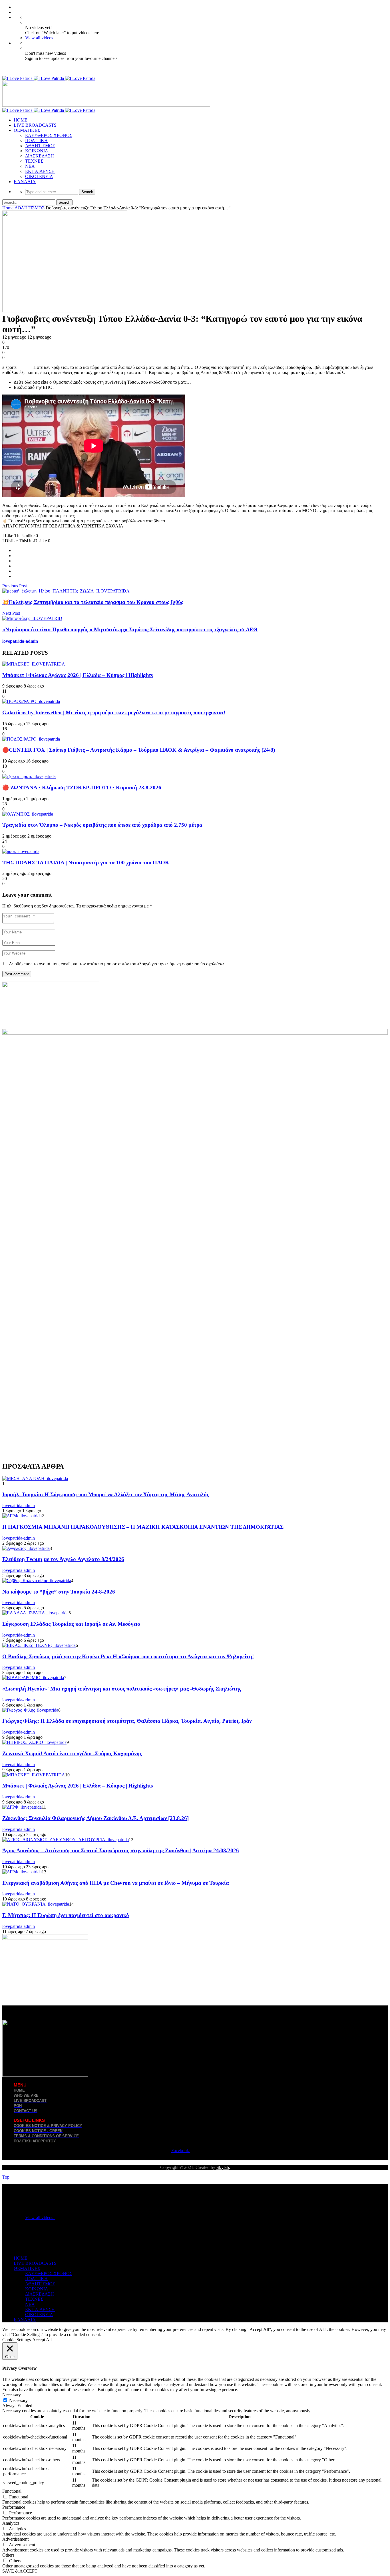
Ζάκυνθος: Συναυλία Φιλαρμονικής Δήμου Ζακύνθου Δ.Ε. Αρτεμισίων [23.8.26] (96, 1818)
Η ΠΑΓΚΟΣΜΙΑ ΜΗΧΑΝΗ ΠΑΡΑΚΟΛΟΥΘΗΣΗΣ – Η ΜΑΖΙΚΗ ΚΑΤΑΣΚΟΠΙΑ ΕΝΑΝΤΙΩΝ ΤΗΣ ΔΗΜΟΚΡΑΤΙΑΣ (143, 1527)
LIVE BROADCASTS (35, 125)
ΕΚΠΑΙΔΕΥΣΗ (40, 171)
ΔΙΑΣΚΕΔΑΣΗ (40, 156)
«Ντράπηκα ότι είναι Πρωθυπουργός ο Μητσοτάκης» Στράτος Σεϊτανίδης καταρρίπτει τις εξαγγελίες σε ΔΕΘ (130, 629)
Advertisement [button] (15, 2539)
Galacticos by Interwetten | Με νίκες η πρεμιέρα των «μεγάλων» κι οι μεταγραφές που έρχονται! (114, 712)
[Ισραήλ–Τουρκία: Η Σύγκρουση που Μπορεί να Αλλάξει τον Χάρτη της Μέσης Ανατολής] (35, 1478)
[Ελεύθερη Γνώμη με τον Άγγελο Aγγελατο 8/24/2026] (26, 1548)
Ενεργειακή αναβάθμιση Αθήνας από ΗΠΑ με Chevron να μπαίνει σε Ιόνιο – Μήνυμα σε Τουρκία (116, 1883)
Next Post (11, 613)
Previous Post (15, 586)
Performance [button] (14, 2507)
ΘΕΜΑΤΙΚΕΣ (27, 130)
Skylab (223, 2167)
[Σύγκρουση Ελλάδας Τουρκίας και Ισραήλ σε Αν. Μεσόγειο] (35, 1613)
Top (6, 2177)
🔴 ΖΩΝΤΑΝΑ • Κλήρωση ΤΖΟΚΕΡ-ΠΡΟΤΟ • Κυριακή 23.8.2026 (82, 787)
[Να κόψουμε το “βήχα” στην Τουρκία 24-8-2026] (37, 1581)
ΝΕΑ (30, 166)
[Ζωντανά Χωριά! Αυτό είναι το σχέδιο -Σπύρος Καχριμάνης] (34, 1742)
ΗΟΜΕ (21, 120)
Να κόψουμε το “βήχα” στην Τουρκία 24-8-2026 (59, 1592)
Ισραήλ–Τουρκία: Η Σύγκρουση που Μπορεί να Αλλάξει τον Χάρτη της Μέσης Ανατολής (106, 1494)
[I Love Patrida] (49, 78)
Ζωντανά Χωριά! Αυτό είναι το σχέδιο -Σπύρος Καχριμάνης (72, 1753)
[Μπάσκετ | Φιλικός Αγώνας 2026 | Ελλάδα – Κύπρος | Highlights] (34, 664)
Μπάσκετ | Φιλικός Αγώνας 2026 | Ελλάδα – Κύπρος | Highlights (78, 675)
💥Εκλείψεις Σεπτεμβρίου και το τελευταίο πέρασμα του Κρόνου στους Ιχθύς (93, 602)
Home (8, 208)
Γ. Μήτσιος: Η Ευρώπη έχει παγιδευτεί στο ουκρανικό (66, 1915)
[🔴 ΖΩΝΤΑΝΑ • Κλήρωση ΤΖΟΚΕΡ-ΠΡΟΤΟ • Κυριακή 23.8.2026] (29, 776)
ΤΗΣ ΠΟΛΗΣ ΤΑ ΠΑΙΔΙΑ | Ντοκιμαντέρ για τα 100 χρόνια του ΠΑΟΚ (86, 863)
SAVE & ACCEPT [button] (20, 2571)
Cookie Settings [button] (17, 2340)
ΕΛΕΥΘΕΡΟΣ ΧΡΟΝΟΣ (49, 135)
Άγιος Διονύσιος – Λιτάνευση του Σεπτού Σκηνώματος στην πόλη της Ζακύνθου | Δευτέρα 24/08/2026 (121, 1850)
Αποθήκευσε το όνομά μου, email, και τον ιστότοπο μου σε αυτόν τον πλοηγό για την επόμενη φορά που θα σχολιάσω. (117, 964)
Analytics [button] (11, 2523)
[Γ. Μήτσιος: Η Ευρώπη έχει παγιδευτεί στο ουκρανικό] (36, 1904)
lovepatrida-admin (20, 641)
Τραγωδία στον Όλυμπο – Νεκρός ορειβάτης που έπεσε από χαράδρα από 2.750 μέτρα (102, 825)
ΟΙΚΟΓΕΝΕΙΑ (39, 176)
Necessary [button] (12, 2395)
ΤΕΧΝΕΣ (34, 161)
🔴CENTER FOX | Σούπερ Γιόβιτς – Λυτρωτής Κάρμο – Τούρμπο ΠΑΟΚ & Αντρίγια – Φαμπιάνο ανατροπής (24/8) (139, 750)
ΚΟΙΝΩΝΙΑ (37, 151)
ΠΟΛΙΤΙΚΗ (36, 140)
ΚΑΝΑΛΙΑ (25, 182)
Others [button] (8, 2555)
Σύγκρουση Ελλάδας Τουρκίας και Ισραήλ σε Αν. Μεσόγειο (71, 1624)
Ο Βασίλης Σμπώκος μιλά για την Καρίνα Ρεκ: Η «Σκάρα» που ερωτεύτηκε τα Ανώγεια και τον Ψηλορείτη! (128, 1656)
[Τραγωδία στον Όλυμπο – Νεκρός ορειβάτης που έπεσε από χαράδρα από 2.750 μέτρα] (28, 814)
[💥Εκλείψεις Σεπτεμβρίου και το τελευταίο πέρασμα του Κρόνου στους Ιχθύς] (66, 591)
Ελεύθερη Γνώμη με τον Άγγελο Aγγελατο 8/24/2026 (63, 1559)
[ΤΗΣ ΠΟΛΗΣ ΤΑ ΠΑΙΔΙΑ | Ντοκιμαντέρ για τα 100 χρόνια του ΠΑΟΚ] (21, 851)
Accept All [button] (42, 2340)
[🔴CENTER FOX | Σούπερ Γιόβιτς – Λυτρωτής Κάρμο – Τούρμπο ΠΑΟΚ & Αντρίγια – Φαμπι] (31, 739)
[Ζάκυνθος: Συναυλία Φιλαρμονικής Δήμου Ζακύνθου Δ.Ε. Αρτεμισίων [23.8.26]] (22, 1807)
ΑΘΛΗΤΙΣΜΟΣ (40, 146)
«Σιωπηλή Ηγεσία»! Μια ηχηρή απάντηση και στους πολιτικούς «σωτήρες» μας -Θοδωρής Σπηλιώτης (122, 1689)
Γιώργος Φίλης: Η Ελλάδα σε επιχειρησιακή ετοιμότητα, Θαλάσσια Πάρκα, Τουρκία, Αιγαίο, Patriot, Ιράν (127, 1721)
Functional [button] (12, 2491)
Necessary (18, 2400)
